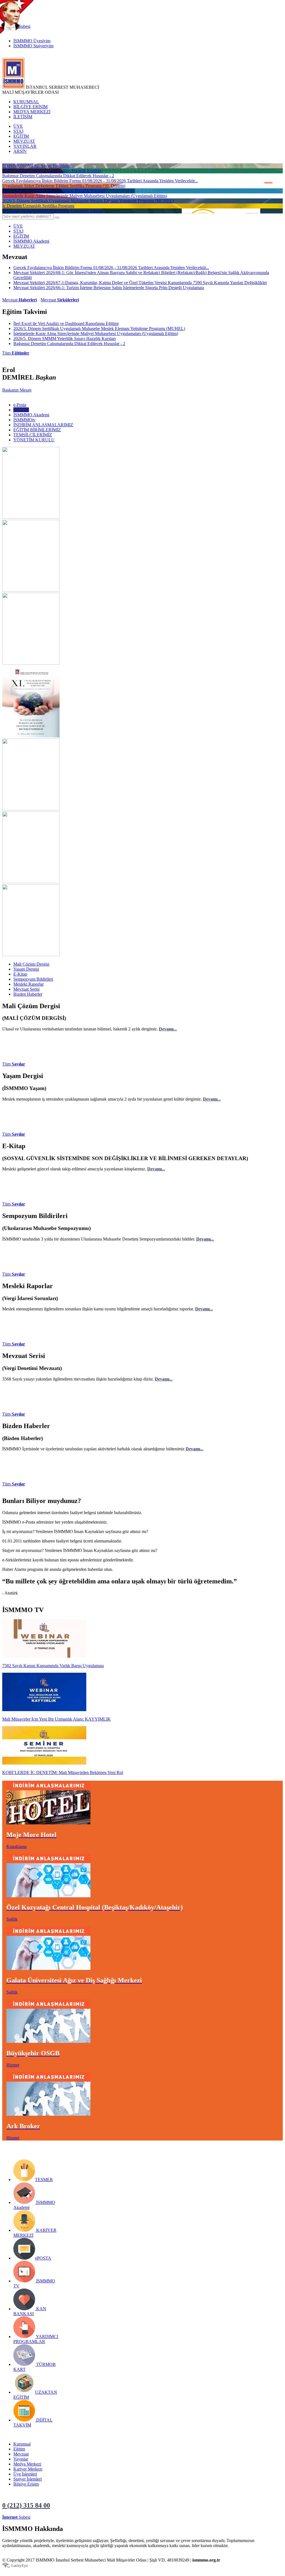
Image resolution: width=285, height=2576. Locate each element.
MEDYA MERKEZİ (32, 112)
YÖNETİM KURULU (34, 440)
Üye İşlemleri (25, 2474)
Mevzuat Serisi (26, 989)
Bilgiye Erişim (26, 2484)
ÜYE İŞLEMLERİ (48, 2517)
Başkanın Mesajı (17, 390)
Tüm (16, 353)
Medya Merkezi (27, 2464)
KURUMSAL (26, 102)
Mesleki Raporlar (29, 984)
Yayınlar (21, 2459)
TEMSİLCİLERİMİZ (33, 435)
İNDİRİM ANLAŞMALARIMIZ (43, 425)
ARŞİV (20, 151)
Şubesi (16, 2517)
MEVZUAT (24, 141)
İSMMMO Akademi (31, 415)
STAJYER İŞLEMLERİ (88, 2517)
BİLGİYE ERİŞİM (30, 107)
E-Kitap (20, 974)
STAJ (18, 131)
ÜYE (18, 126)
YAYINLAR (25, 146)
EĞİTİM (21, 136)
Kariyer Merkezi (28, 2469)
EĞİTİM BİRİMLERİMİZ (37, 430)
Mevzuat (19, 300)
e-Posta (20, 405)
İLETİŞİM (23, 117)
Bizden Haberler (28, 994)
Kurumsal (22, 2444)
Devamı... (168, 1029)
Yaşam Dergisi (26, 969)
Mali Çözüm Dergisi (31, 964)
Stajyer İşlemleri (28, 2479)
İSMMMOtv (24, 420)
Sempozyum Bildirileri (33, 979)
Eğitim (19, 2449)
